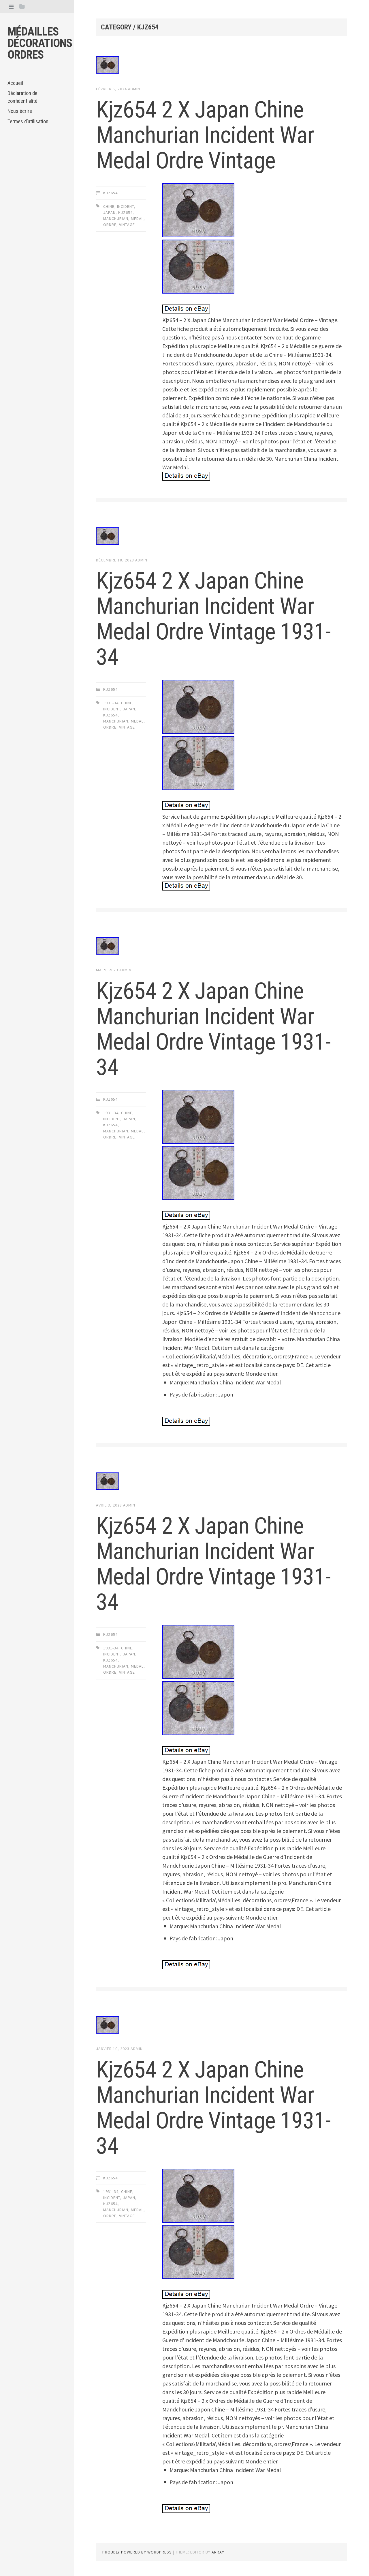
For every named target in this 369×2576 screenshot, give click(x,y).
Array (218, 2552)
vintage (127, 225)
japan (109, 212)
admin (134, 89)
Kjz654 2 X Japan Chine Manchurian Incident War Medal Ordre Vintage (205, 135)
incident (126, 206)
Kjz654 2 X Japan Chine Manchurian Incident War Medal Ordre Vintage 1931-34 (213, 619)
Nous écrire (20, 111)
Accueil (15, 83)
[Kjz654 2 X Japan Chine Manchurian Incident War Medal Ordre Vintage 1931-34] (221, 537)
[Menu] (11, 6)
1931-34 (111, 703)
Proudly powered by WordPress (137, 2552)
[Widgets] (22, 6)
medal (137, 219)
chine (109, 206)
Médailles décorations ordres (40, 43)
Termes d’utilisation (28, 121)
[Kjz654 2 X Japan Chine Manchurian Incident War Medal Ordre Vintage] (221, 66)
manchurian (116, 219)
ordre (110, 225)
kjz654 (110, 193)
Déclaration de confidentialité (22, 97)
